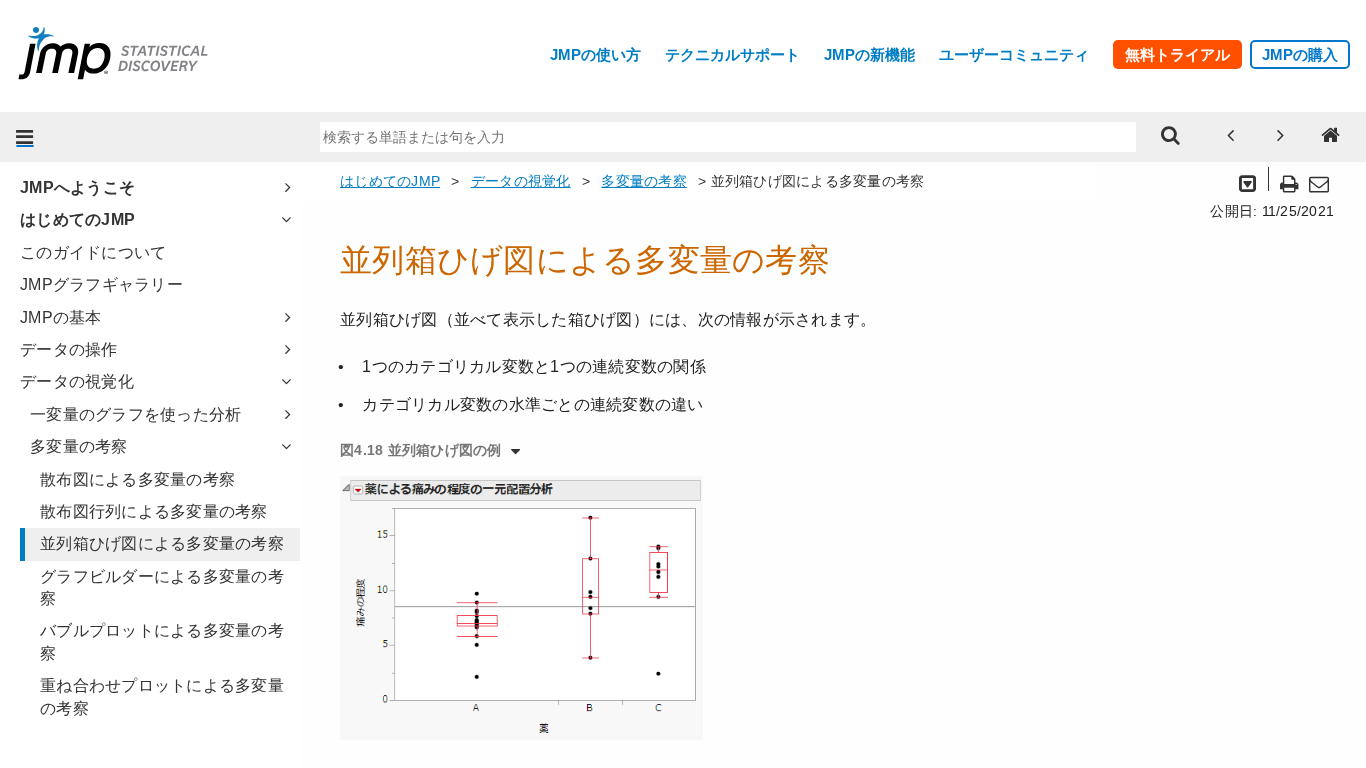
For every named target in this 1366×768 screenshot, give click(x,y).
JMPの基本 (61, 317)
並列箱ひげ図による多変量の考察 (162, 543)
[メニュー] (25, 137)
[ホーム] (1331, 137)
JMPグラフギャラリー (101, 284)
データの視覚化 (77, 381)
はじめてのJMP (77, 219)
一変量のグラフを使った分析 (135, 414)
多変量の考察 (79, 446)
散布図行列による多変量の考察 (154, 511)
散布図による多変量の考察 (137, 479)
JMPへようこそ (77, 187)
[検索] (1171, 137)
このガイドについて (93, 252)
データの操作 (69, 349)
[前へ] (1231, 137)
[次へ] (1281, 137)
